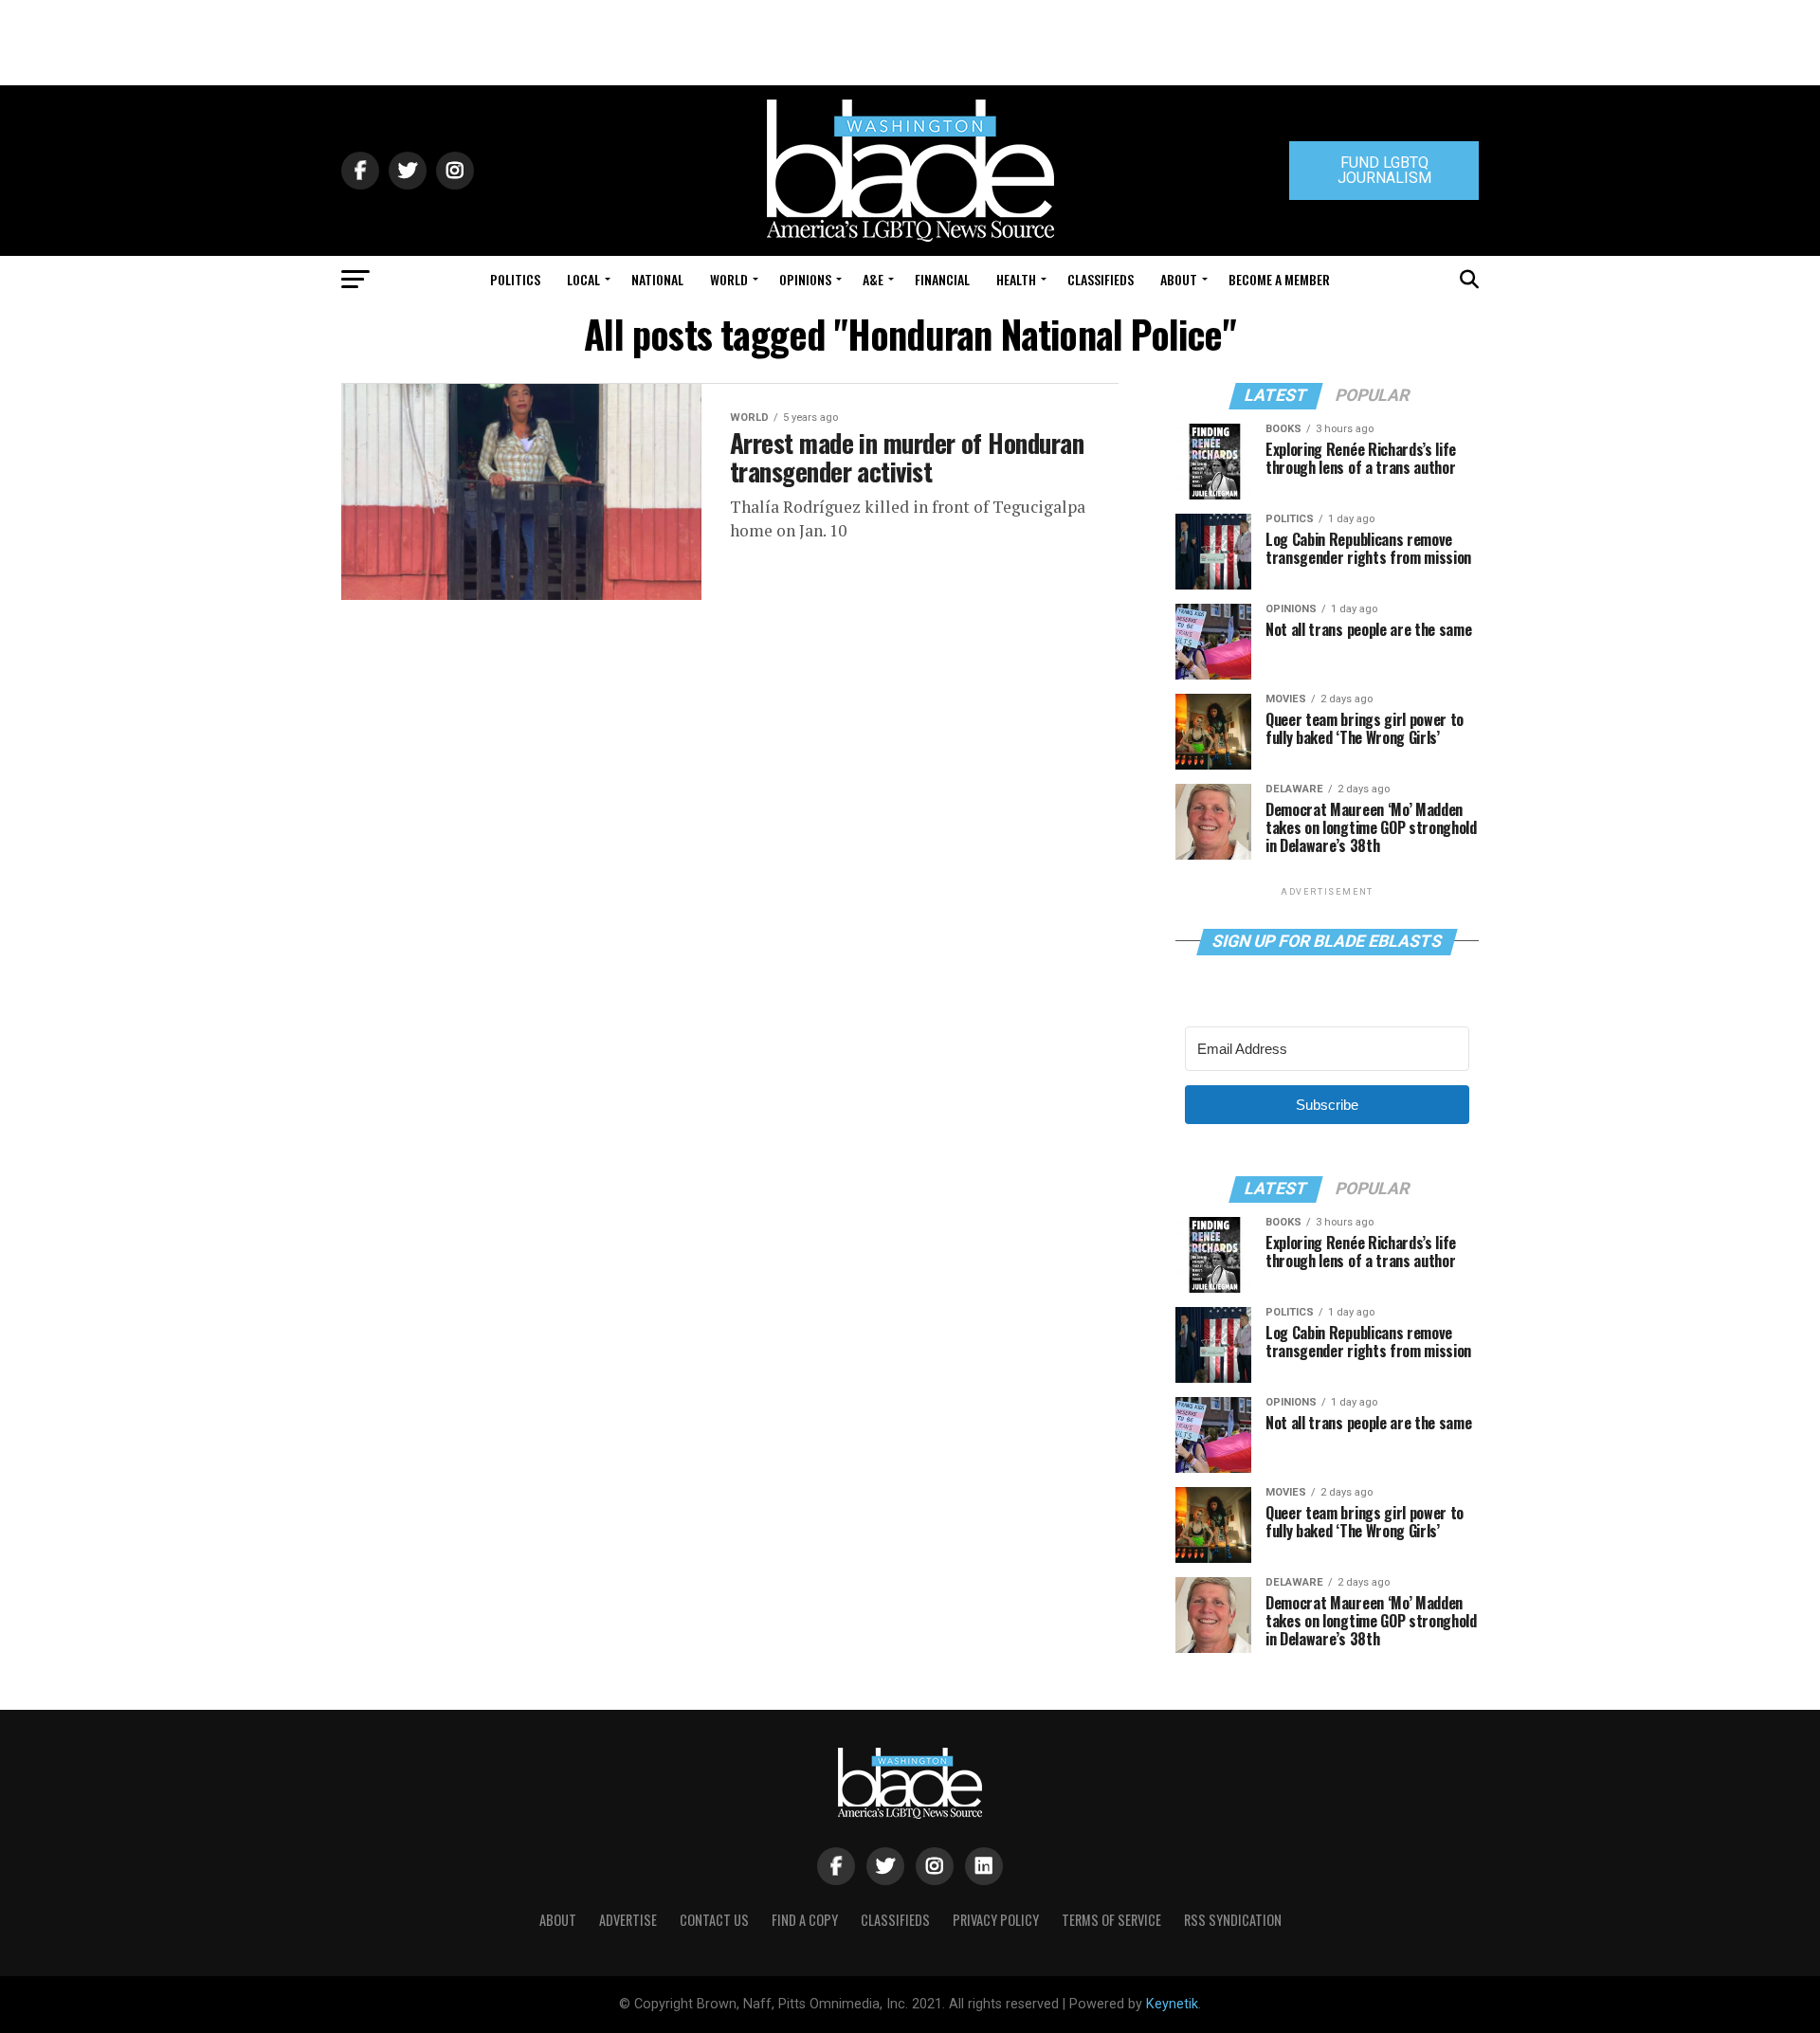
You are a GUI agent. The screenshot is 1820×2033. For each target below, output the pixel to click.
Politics (515, 279)
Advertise (628, 1920)
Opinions (805, 279)
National (657, 279)
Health (1016, 279)
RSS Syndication (1233, 1920)
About (1179, 279)
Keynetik (1172, 2004)
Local (583, 279)
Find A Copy (805, 1920)
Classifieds (1101, 279)
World (729, 279)
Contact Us (714, 1920)
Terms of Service (1111, 1920)
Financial (942, 279)
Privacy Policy (996, 1920)
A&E (873, 279)
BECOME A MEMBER (1279, 279)
